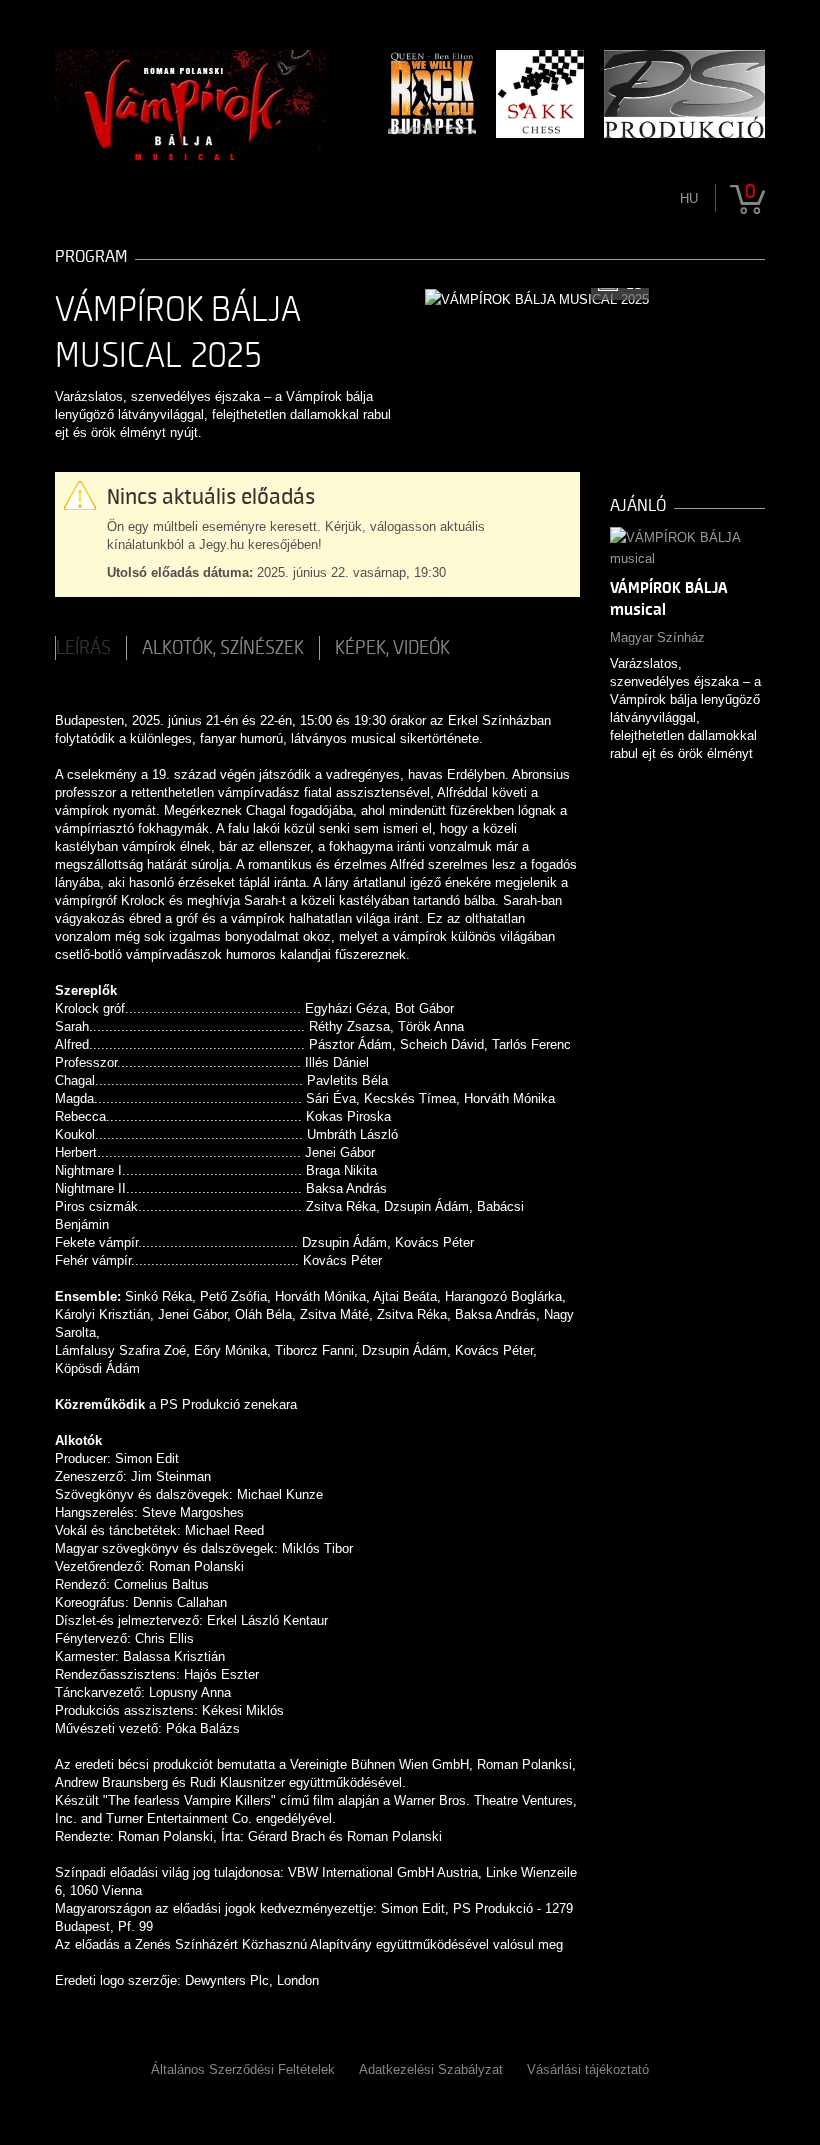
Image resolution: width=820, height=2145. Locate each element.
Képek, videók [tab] (392, 648)
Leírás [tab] (83, 648)
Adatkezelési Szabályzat (431, 2069)
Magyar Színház (657, 637)
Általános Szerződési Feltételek (243, 2069)
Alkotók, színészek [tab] (223, 648)
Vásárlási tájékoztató (588, 2069)
